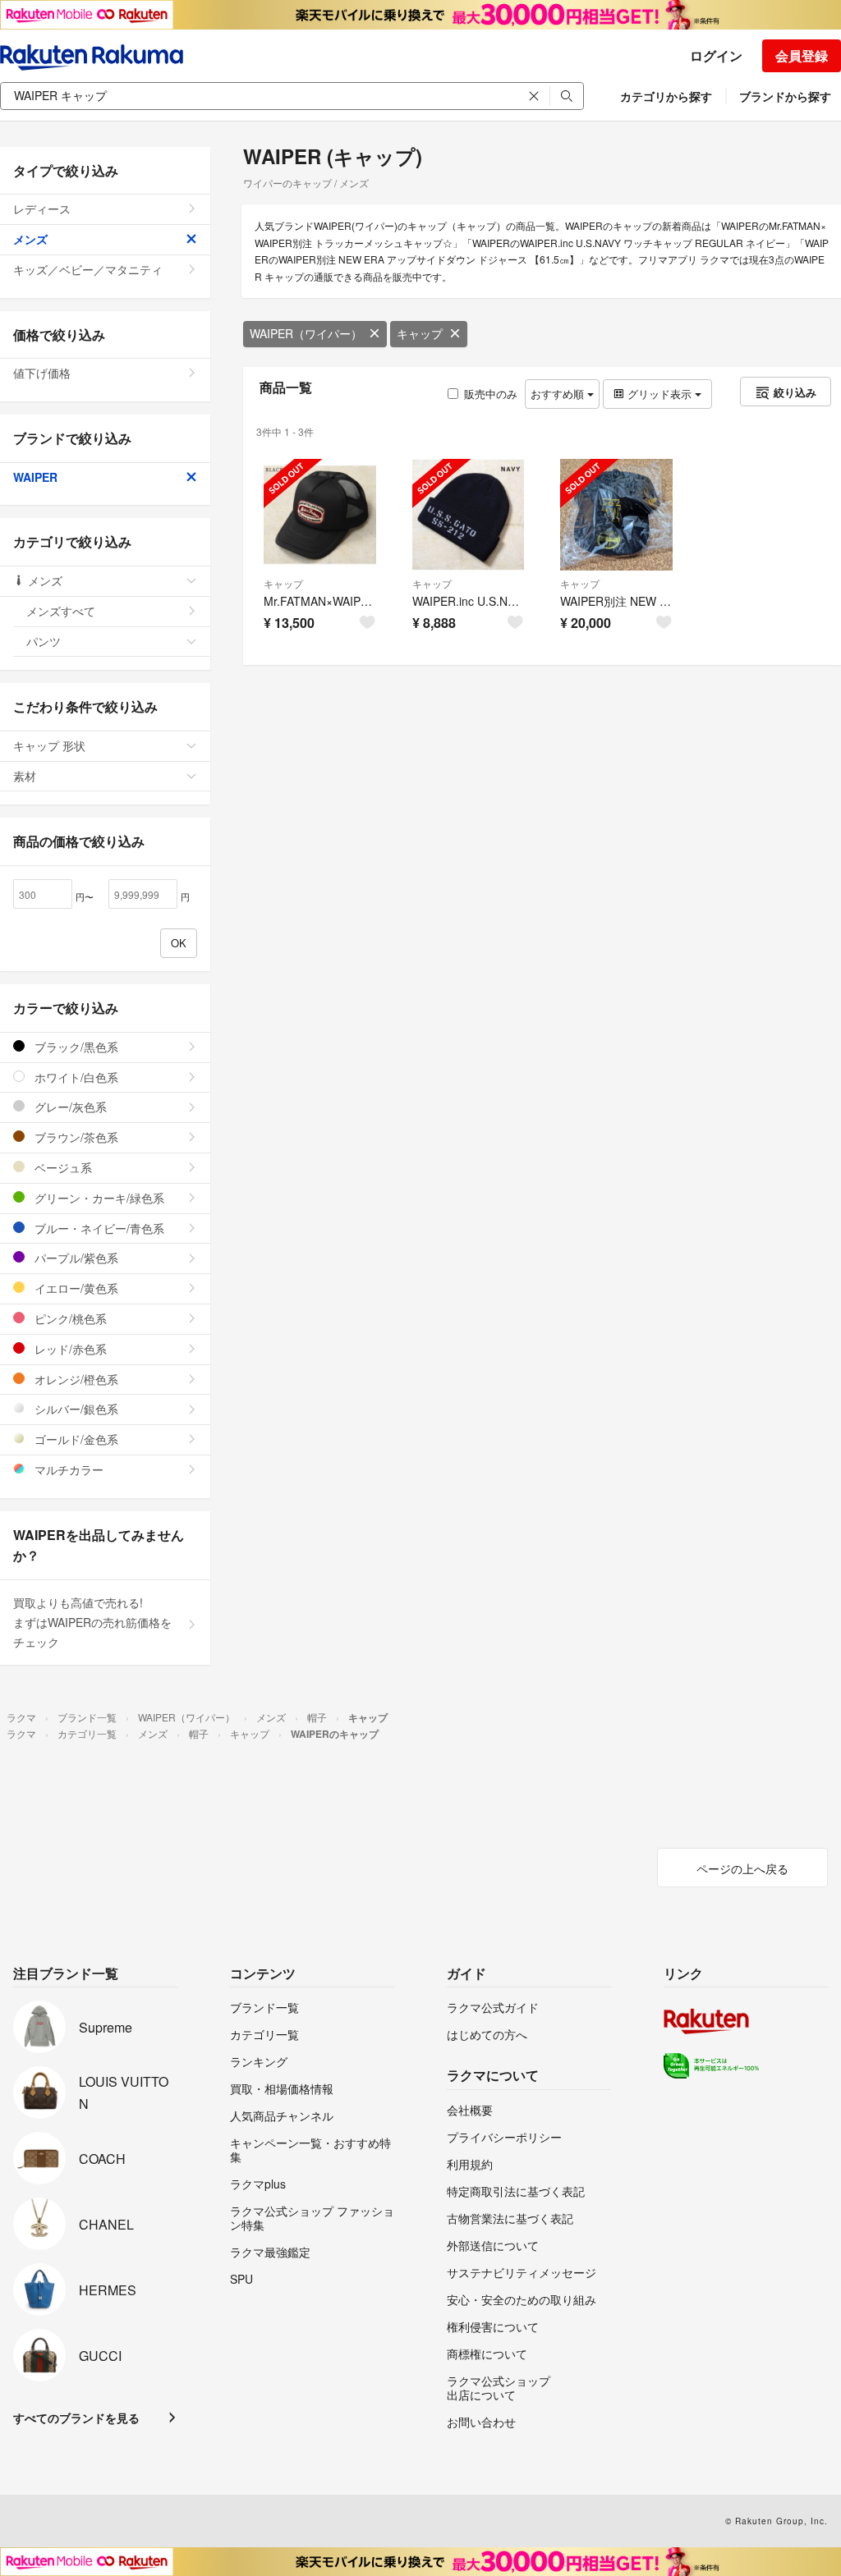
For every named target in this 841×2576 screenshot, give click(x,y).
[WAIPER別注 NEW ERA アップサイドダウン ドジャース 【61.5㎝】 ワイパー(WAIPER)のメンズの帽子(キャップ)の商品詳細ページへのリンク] (616, 515)
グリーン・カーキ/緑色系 (98, 1198)
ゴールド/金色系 (75, 1439)
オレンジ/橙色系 (75, 1379)
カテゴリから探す (666, 96)
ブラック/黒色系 (75, 1047)
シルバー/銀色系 (75, 1409)
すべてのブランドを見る (76, 2418)
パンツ (44, 641)
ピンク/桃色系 (69, 1318)
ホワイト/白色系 (75, 1077)
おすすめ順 (559, 394)
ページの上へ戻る (742, 1868)
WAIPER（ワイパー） (306, 333)
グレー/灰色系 (69, 1107)
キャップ (420, 333)
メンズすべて (61, 611)
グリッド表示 (659, 394)
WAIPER (35, 477)
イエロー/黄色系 (75, 1288)
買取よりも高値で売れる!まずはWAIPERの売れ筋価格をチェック (92, 1622)
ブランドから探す (785, 96)
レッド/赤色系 (69, 1349)
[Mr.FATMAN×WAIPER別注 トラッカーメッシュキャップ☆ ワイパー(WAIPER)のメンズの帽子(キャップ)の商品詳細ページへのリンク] (320, 515)
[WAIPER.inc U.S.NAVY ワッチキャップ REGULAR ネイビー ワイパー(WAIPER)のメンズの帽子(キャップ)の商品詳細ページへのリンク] (469, 515)
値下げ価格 (42, 373)
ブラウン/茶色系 (75, 1137)
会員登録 (802, 55)
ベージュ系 (62, 1167)
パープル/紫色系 (75, 1258)
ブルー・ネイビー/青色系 (98, 1228)
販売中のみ (491, 394)
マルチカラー (67, 1469)
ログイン (716, 55)
